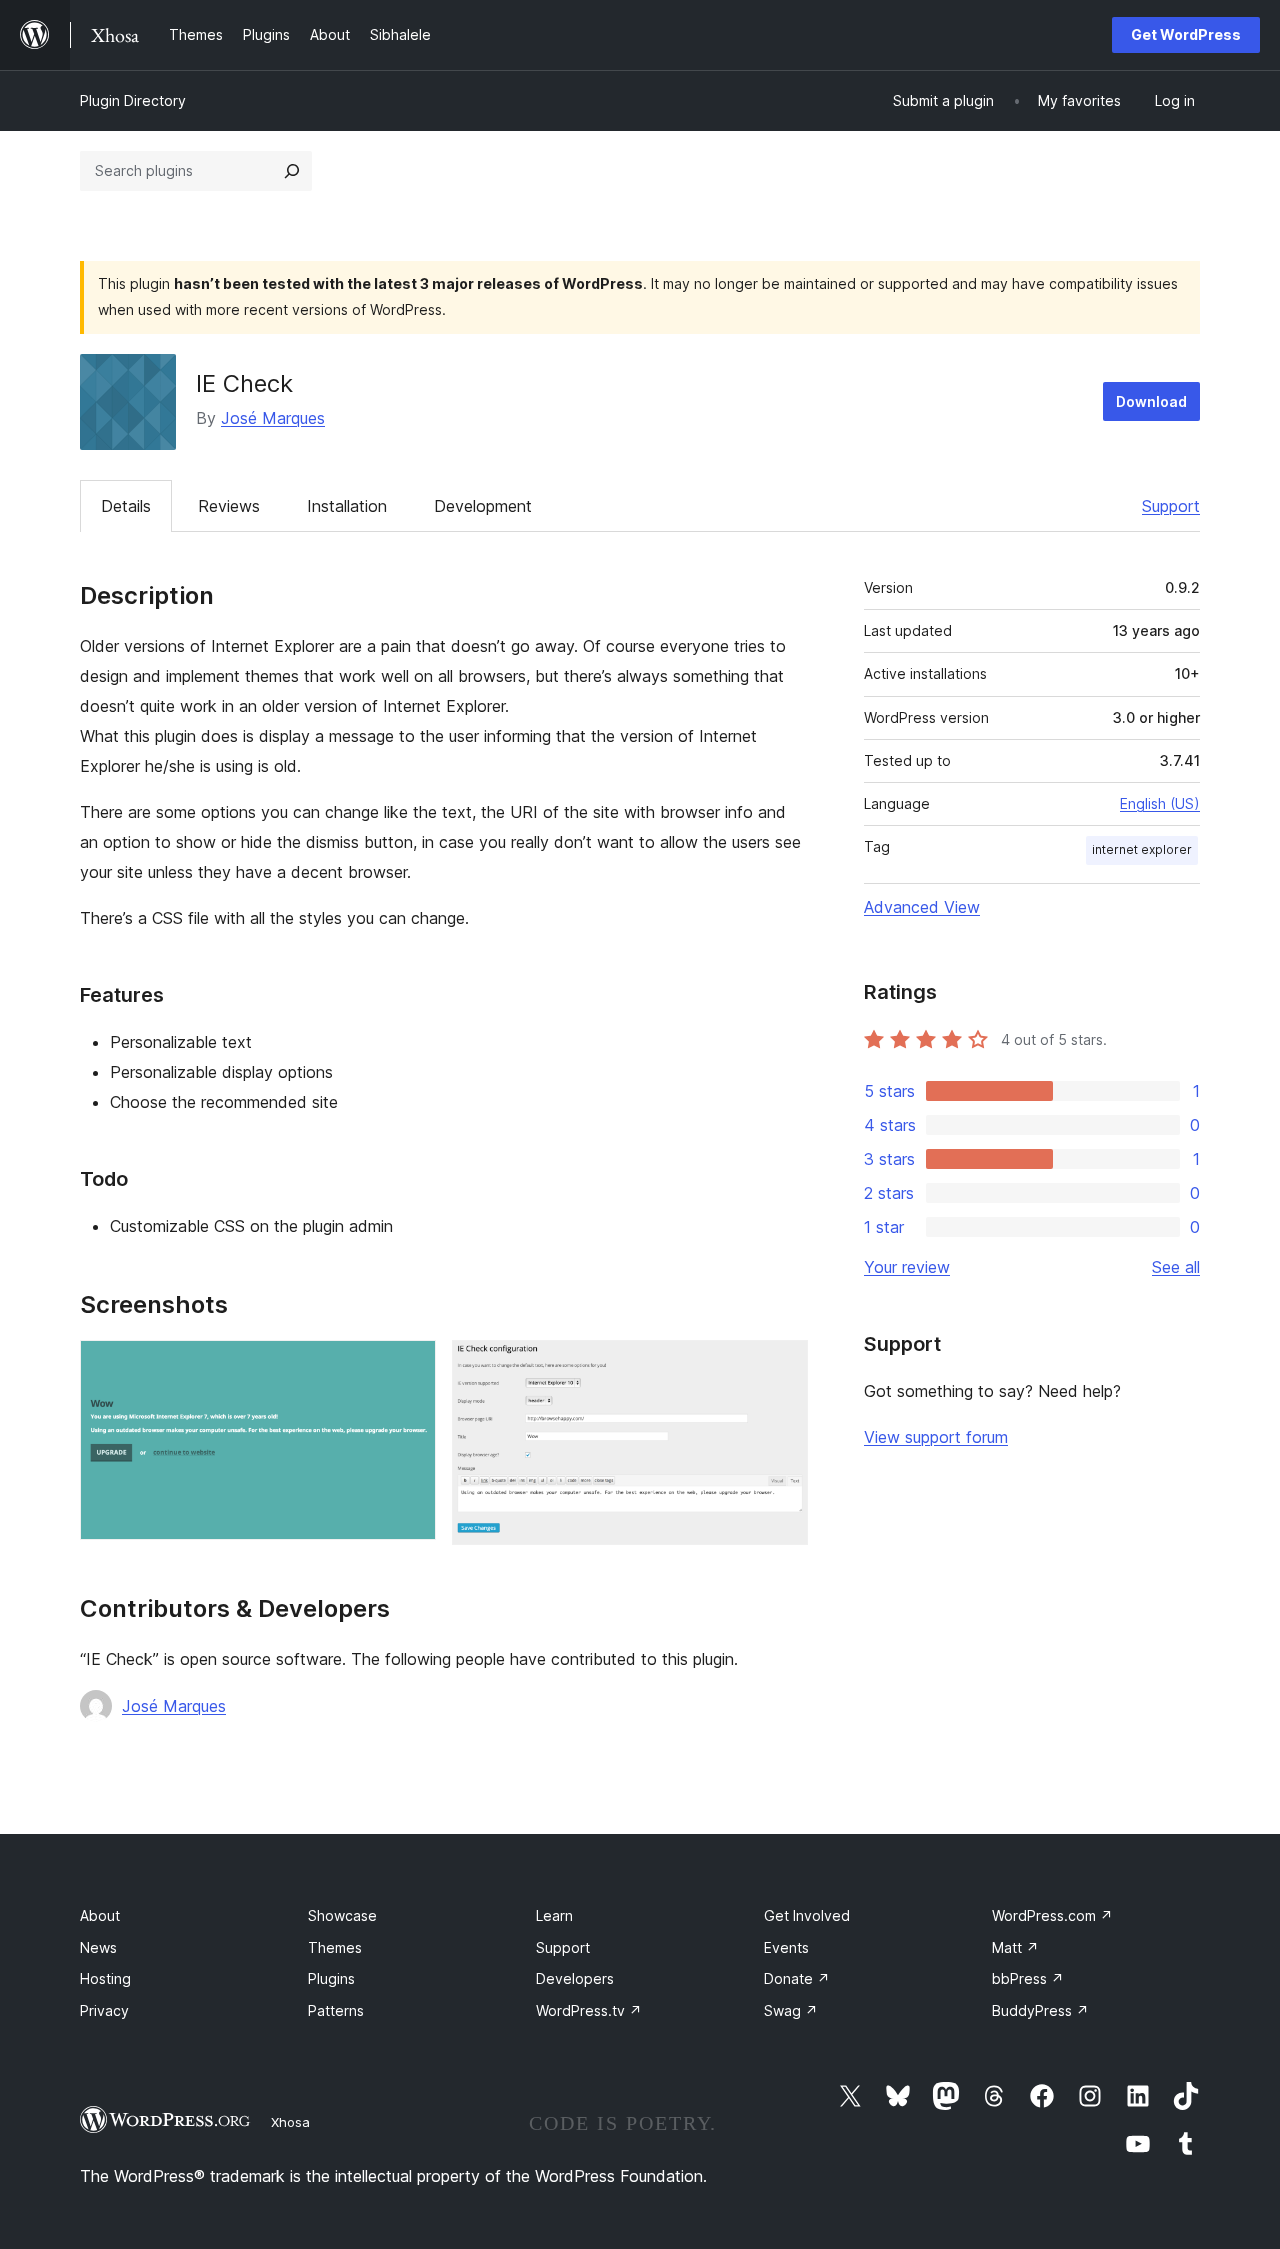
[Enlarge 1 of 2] (409, 1367)
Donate (797, 1978)
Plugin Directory (133, 100)
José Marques (273, 418)
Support (1171, 506)
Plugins (331, 1978)
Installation (347, 506)
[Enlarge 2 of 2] (781, 1367)
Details (126, 506)
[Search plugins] (292, 171)
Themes (335, 1947)
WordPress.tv (589, 2010)
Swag (791, 2010)
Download (1151, 401)
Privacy (104, 2010)
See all (1176, 1267)
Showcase (342, 1915)
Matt (1015, 1947)
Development (483, 506)
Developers (575, 1978)
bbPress (1028, 1978)
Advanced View (922, 907)
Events (786, 1947)
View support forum (936, 1437)
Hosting (105, 1978)
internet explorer (1142, 849)
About (100, 1915)
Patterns (336, 2010)
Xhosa (290, 2122)
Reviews (229, 506)
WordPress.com (1052, 1915)
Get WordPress (1186, 34)
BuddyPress (1040, 2010)
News (98, 1947)
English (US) (1160, 803)
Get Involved (807, 1915)
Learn (554, 1915)
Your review (907, 1267)
